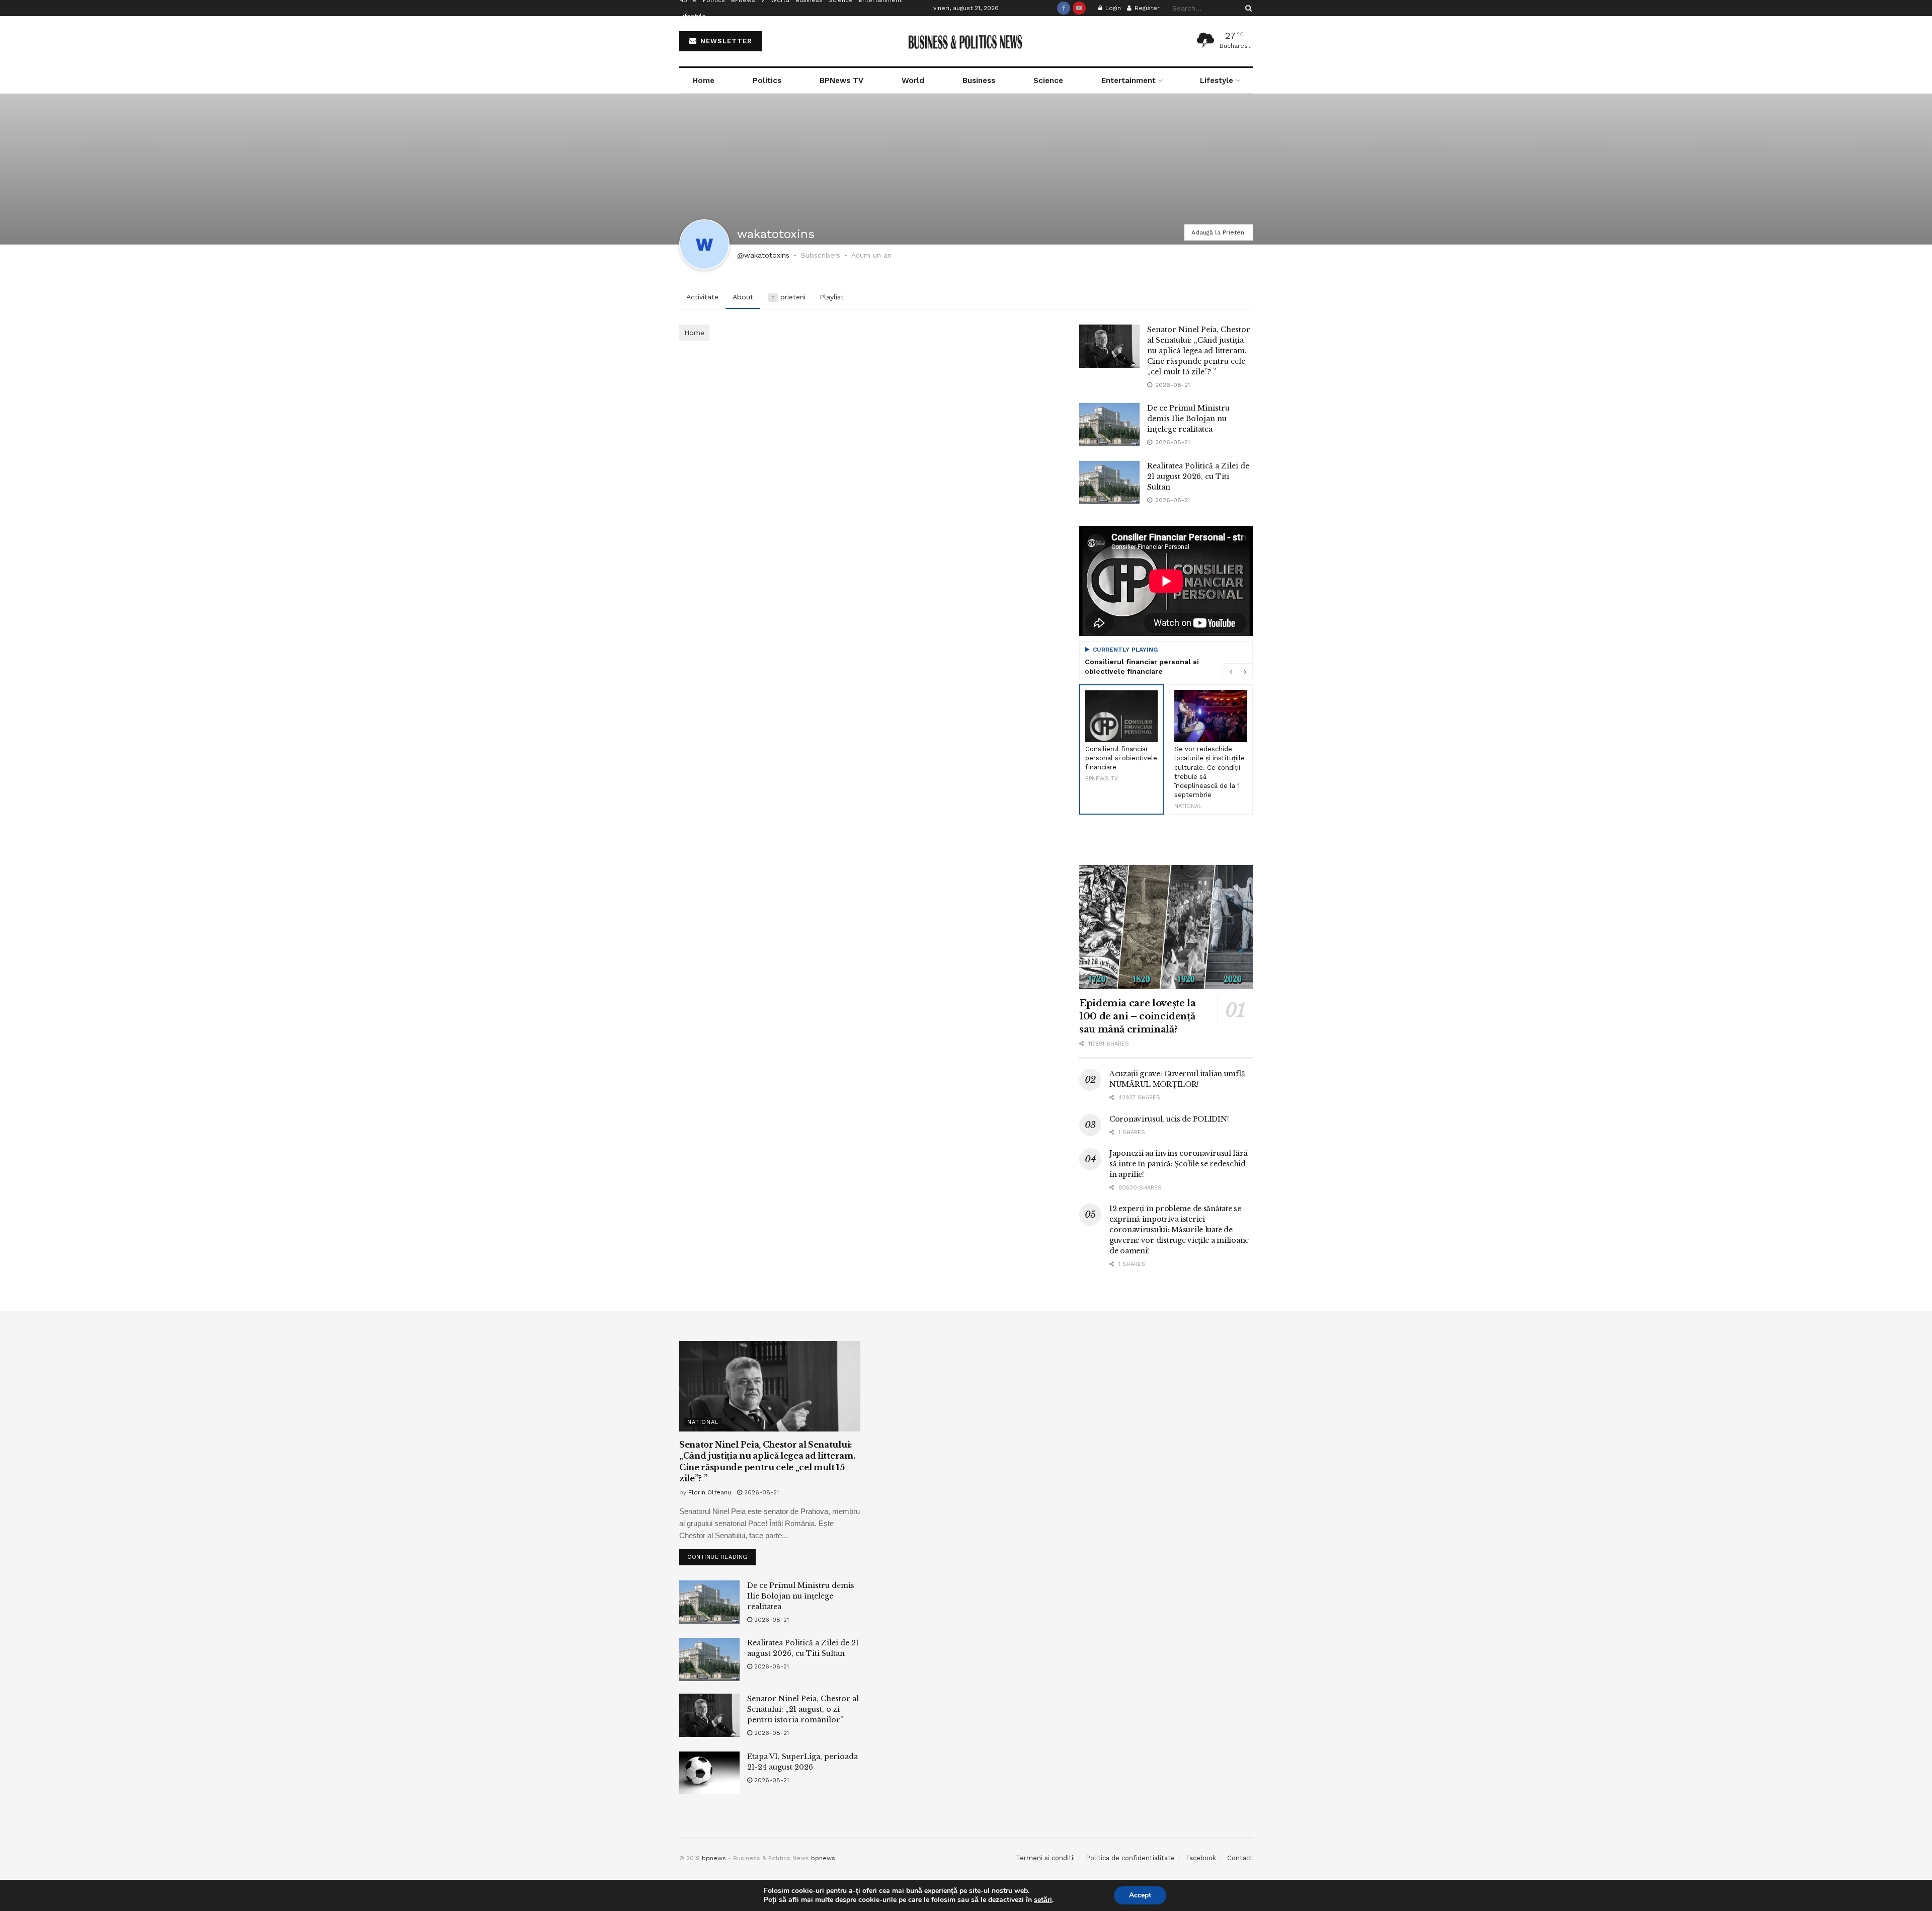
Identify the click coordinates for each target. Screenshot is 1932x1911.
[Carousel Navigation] (1238, 671)
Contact (1240, 1858)
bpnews (714, 1858)
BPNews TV (841, 81)
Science (1048, 81)
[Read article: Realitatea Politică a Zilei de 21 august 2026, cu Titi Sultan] (1109, 483)
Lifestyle (693, 16)
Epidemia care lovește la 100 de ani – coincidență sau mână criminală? (1137, 1016)
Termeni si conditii (1045, 1858)
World (913, 81)
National (703, 1422)
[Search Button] (1247, 8)
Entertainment (1129, 81)
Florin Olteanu (710, 1492)
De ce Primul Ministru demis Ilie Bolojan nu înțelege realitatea (1188, 419)
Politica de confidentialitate (1130, 1858)
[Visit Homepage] (966, 42)
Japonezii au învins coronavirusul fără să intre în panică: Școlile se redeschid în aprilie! (1178, 1164)
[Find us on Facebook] (1064, 8)
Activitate (702, 297)
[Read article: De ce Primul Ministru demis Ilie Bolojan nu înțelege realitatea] (1109, 425)
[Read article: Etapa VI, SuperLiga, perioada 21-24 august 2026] (709, 1773)
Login (1112, 8)
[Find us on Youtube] (1079, 8)
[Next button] (1245, 671)
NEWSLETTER (725, 41)
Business (979, 81)
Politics (767, 81)
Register (1146, 8)
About (743, 297)
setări (1043, 1900)
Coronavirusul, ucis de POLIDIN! (1169, 1119)
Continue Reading (721, 1555)
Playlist (832, 297)
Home (704, 81)
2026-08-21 (760, 1492)
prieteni (788, 297)
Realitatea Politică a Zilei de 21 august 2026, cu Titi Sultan (1198, 476)
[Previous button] (1230, 671)
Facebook (1201, 1858)
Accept (1140, 1895)
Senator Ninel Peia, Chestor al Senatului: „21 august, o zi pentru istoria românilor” (803, 1709)
